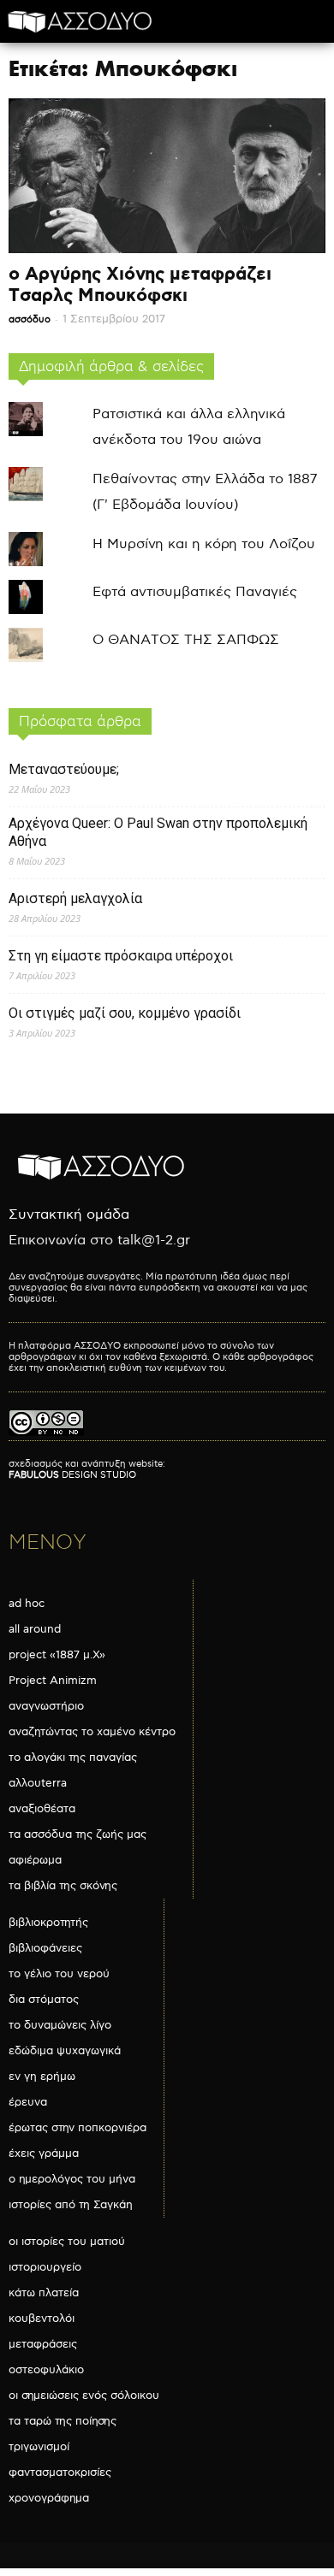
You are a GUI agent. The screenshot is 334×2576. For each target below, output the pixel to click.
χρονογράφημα (49, 2498)
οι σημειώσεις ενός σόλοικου (84, 2396)
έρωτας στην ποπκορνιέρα (78, 2128)
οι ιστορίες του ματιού (67, 2242)
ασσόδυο (30, 319)
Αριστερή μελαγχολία (75, 898)
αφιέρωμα (35, 1860)
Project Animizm (53, 1681)
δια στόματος (44, 2000)
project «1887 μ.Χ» (57, 1655)
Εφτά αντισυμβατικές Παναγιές (195, 592)
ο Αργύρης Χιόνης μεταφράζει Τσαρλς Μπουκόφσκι (140, 285)
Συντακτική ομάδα (69, 1215)
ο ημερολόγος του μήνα (72, 2179)
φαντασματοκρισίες (60, 2473)
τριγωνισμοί (39, 2447)
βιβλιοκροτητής (48, 1923)
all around (35, 1629)
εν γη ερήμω (42, 2077)
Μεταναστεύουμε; (64, 769)
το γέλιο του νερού (59, 1974)
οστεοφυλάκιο (46, 2370)
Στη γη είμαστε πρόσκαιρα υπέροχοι (121, 956)
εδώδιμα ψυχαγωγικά (65, 2051)
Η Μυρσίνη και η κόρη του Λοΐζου (204, 544)
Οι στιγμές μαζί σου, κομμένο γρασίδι (125, 1013)
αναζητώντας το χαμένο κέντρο (92, 1732)
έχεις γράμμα (44, 2154)
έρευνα (28, 2102)
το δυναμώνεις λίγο (60, 2025)
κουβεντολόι (42, 2319)
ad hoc (27, 1604)
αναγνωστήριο (46, 1706)
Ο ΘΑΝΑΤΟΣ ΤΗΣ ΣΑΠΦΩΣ (186, 640)
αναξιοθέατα (42, 1809)
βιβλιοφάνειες (45, 1948)
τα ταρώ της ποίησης (63, 2421)
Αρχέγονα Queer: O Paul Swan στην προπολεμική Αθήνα (158, 832)
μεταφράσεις (43, 2344)
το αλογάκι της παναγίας (73, 1758)
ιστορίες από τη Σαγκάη (71, 2205)
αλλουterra (38, 1783)
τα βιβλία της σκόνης (63, 1886)
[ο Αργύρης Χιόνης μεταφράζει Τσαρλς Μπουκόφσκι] (167, 176)
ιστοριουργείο (45, 2267)
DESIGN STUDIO (72, 1475)
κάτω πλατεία (44, 2293)
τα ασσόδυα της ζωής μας (78, 1835)
